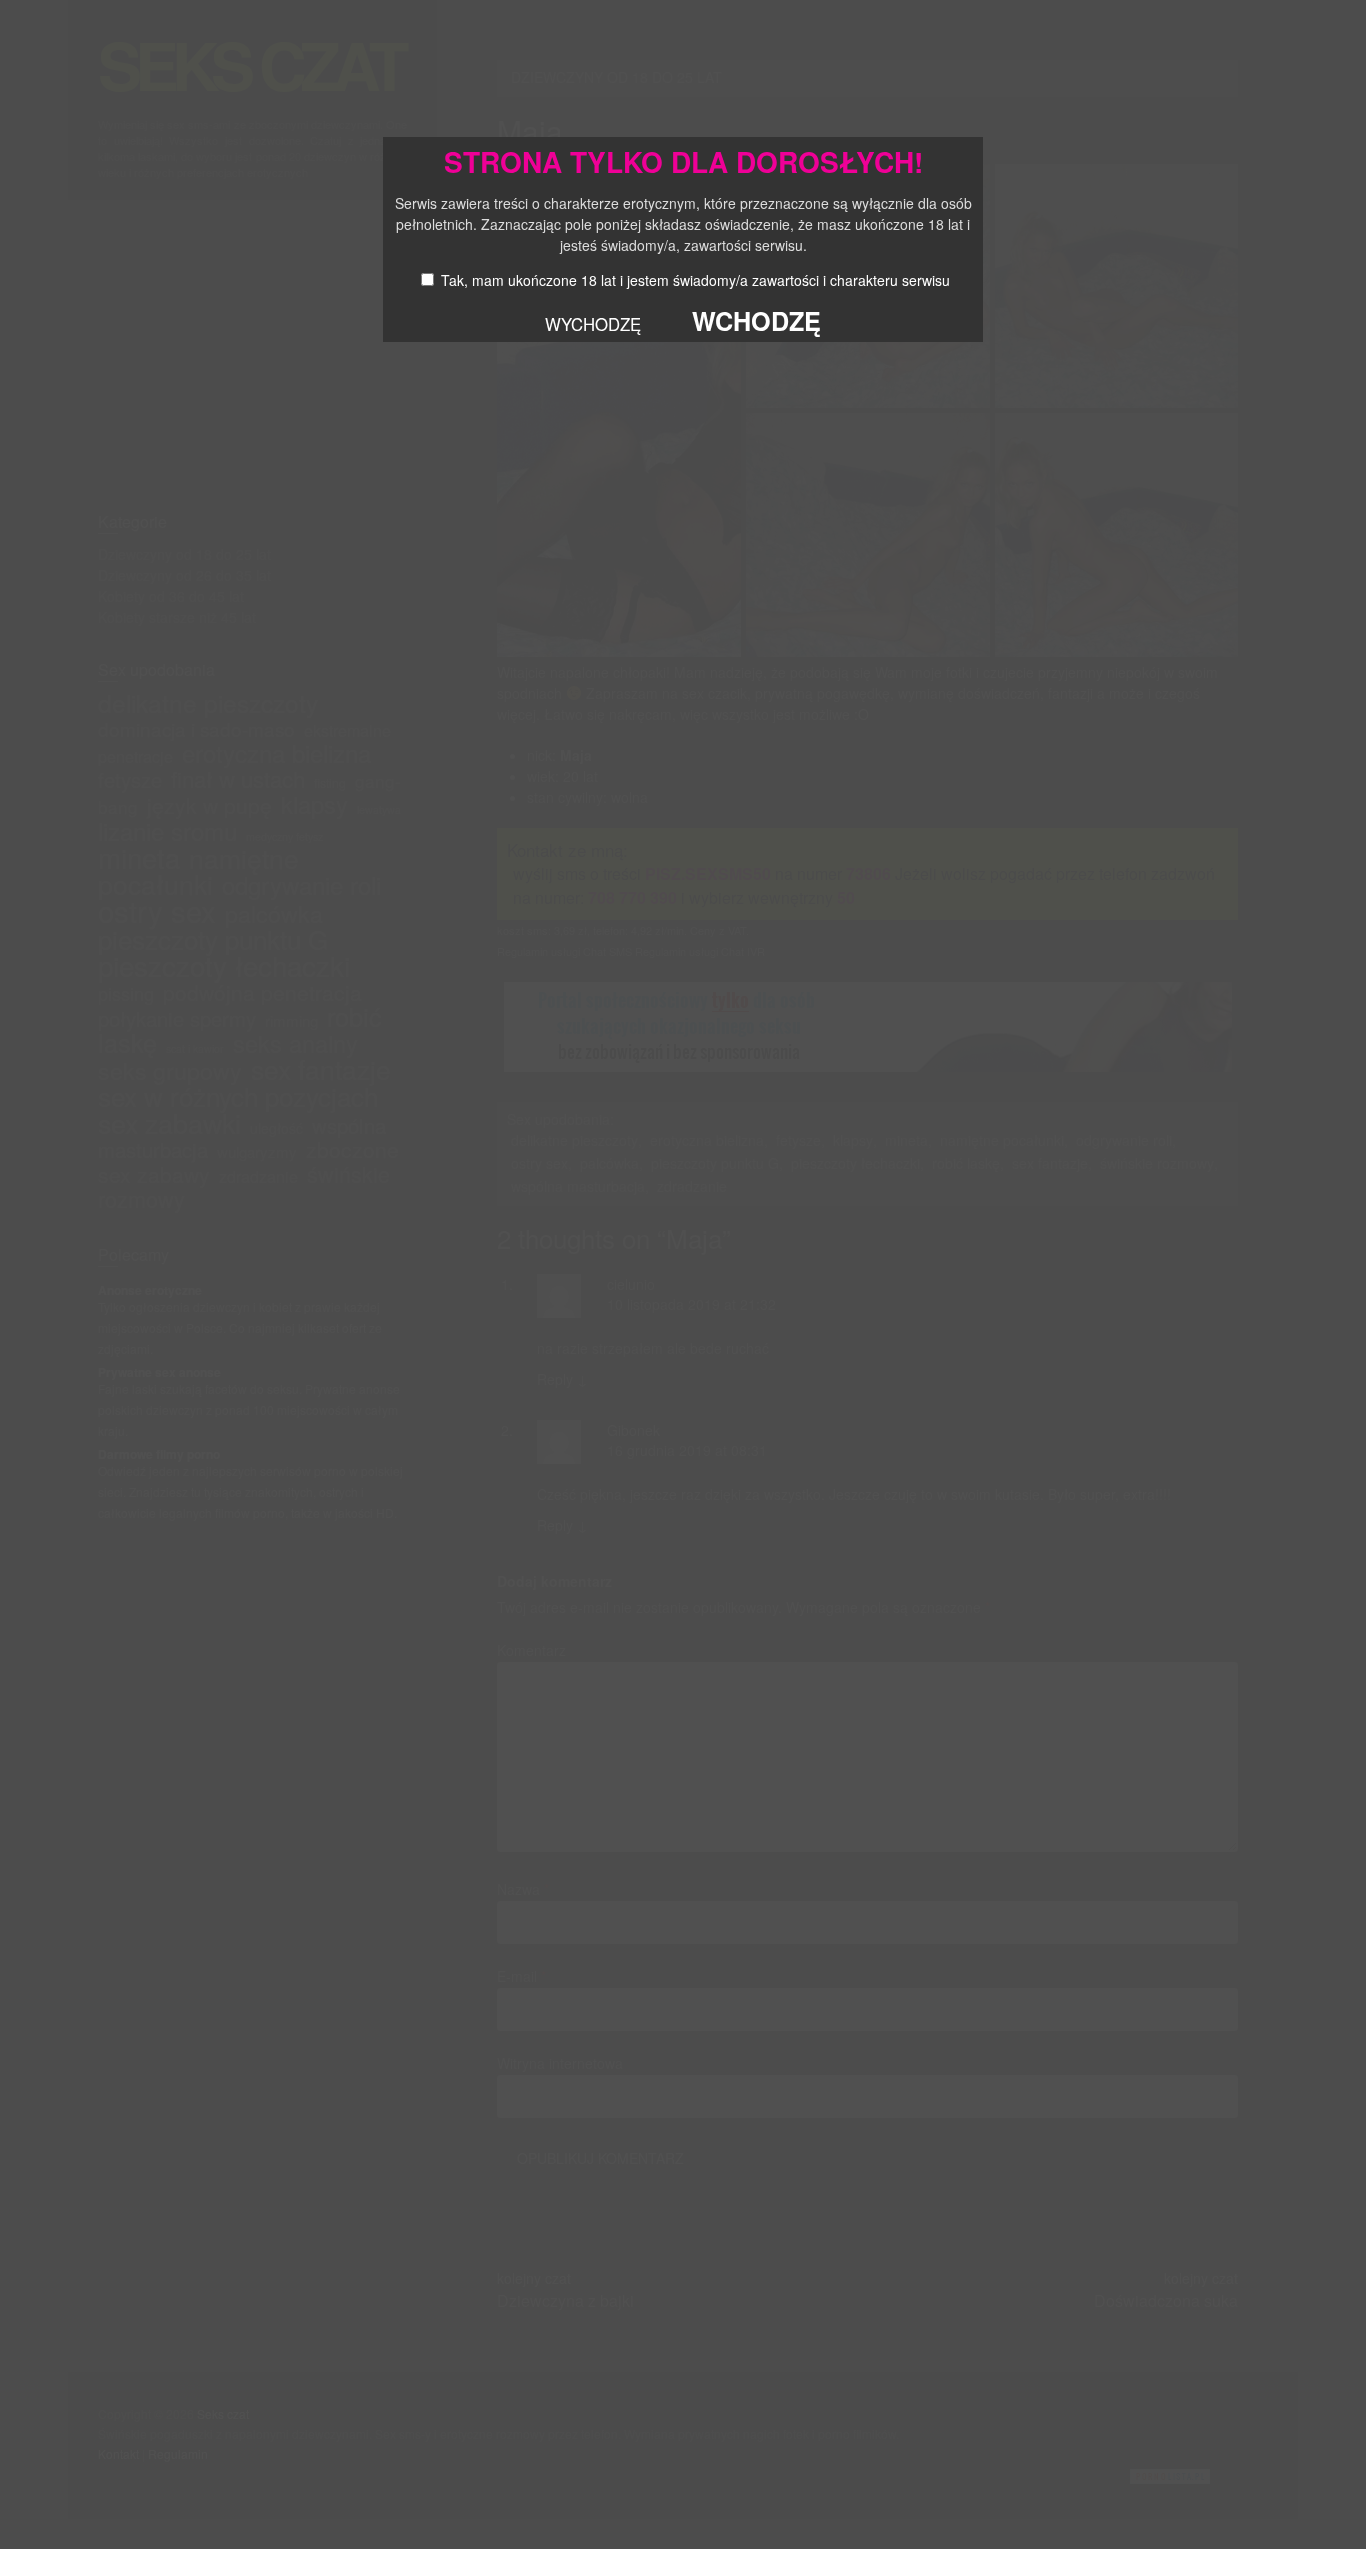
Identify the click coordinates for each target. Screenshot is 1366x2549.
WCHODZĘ (756, 321)
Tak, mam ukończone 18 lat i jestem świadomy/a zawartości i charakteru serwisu (695, 280)
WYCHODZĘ (593, 324)
